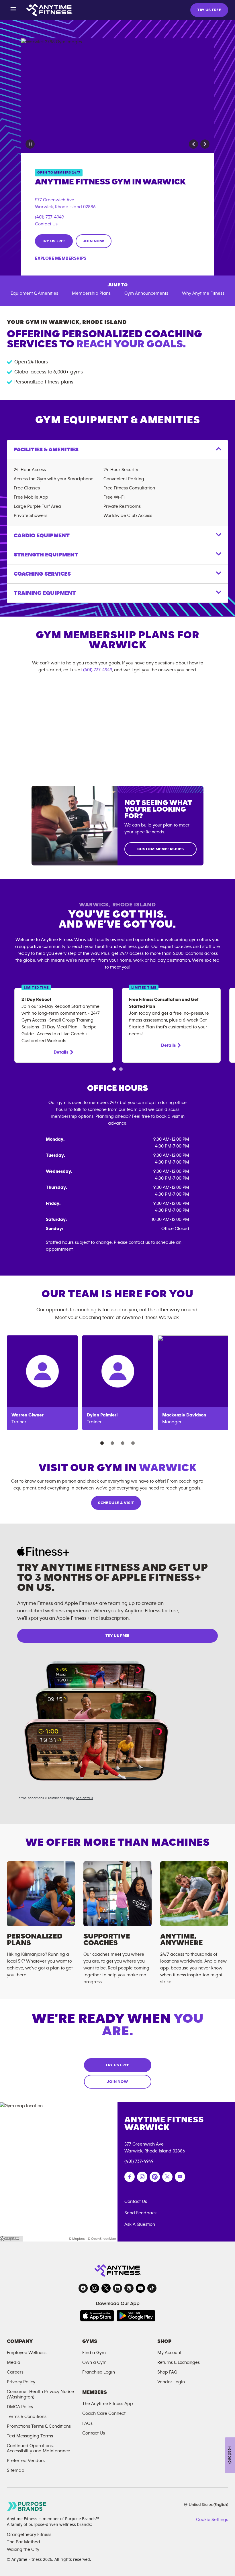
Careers (15, 2372)
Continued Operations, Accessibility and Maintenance (39, 2448)
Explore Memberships (61, 258)
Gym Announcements (146, 293)
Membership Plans (91, 293)
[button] (193, 144)
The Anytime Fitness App (108, 2404)
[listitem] (42, 1383)
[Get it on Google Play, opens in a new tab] (136, 2316)
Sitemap (16, 2470)
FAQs (87, 2423)
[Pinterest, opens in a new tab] (129, 2288)
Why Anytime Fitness (203, 293)
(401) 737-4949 (49, 217)
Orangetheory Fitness (29, 2534)
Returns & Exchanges (179, 2362)
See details (84, 1798)
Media (14, 2362)
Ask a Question (140, 2224)
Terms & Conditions (27, 2416)
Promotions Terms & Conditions (39, 2426)
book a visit (168, 1116)
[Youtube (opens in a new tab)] (180, 2177)
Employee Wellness (27, 2353)
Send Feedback (141, 2213)
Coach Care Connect (104, 2413)
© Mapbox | (78, 2239)
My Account (169, 2353)
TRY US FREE (209, 10)
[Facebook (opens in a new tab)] (130, 2177)
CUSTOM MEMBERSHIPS (161, 849)
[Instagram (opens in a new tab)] (142, 2177)
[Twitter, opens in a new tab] (106, 2288)
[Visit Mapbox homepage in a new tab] (11, 2239)
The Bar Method (23, 2542)
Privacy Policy (21, 2382)
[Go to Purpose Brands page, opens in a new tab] (27, 2506)
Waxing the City (23, 2549)
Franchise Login (99, 2372)
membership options (72, 1116)
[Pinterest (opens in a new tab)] (155, 2177)
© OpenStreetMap (102, 2239)
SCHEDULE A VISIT (116, 1503)
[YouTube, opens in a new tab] (140, 2288)
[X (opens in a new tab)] (167, 2177)
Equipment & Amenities (34, 293)
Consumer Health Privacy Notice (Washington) (40, 2394)
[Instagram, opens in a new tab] (95, 2288)
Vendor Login (171, 2382)
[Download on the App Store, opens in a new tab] (97, 2316)
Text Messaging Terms (30, 2436)
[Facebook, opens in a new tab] (83, 2288)
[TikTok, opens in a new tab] (152, 2288)
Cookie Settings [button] (212, 2520)
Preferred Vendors (26, 2461)
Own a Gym (94, 2362)
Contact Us (46, 224)
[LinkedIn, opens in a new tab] (117, 2288)
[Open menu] (13, 10)
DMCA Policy (20, 2407)
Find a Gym (94, 2353)
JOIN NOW (94, 241)
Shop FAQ (167, 2372)
